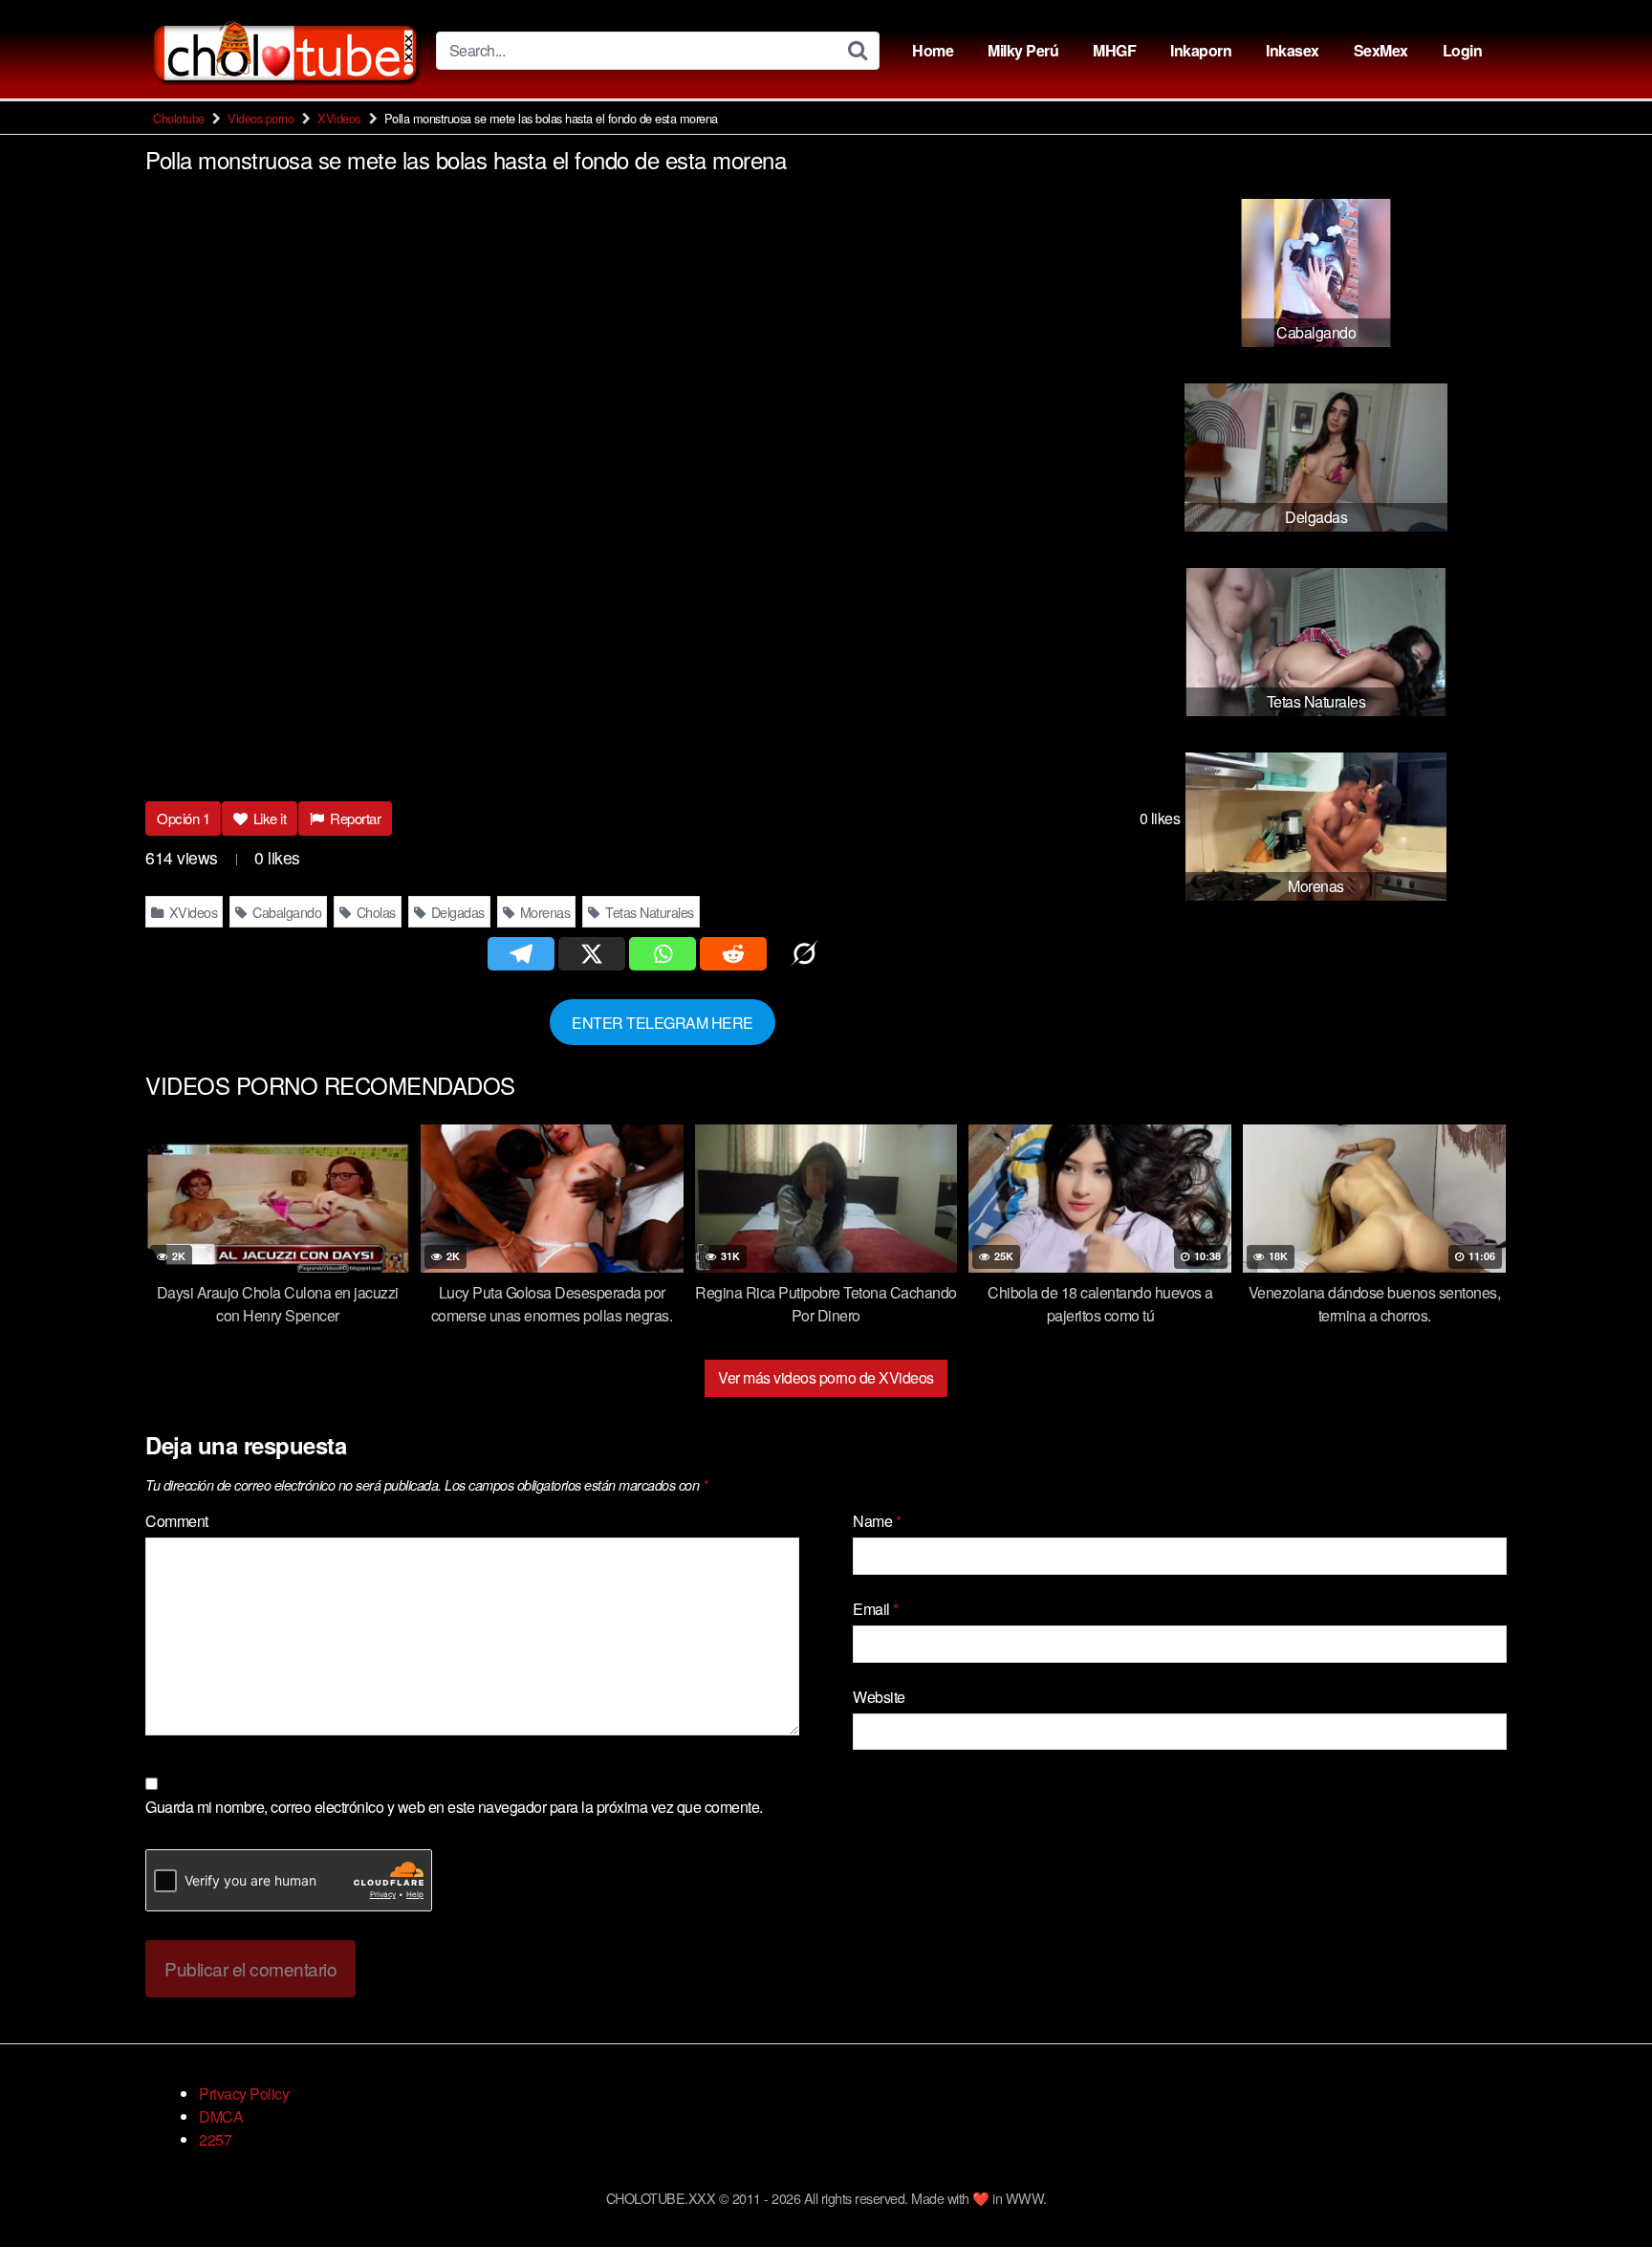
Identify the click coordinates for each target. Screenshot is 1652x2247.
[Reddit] (733, 954)
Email (876, 1609)
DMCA (221, 2116)
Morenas (543, 912)
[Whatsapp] (663, 954)
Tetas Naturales (648, 912)
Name (877, 1521)
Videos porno (261, 118)
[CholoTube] (287, 50)
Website (879, 1697)
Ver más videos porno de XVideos (826, 1377)
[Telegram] (521, 954)
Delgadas (456, 912)
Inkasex (1293, 50)
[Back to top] (1599, 2186)
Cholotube (179, 118)
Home (933, 50)
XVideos (339, 118)
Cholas (374, 912)
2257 (215, 2139)
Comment (177, 1521)
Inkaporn (1201, 50)
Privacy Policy (244, 2094)
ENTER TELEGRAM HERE (663, 1022)
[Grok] (804, 954)
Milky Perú (1023, 50)
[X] (592, 954)
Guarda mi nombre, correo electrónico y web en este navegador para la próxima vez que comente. (454, 1807)
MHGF (1114, 50)
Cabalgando (286, 912)
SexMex (1381, 50)
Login (1463, 50)
